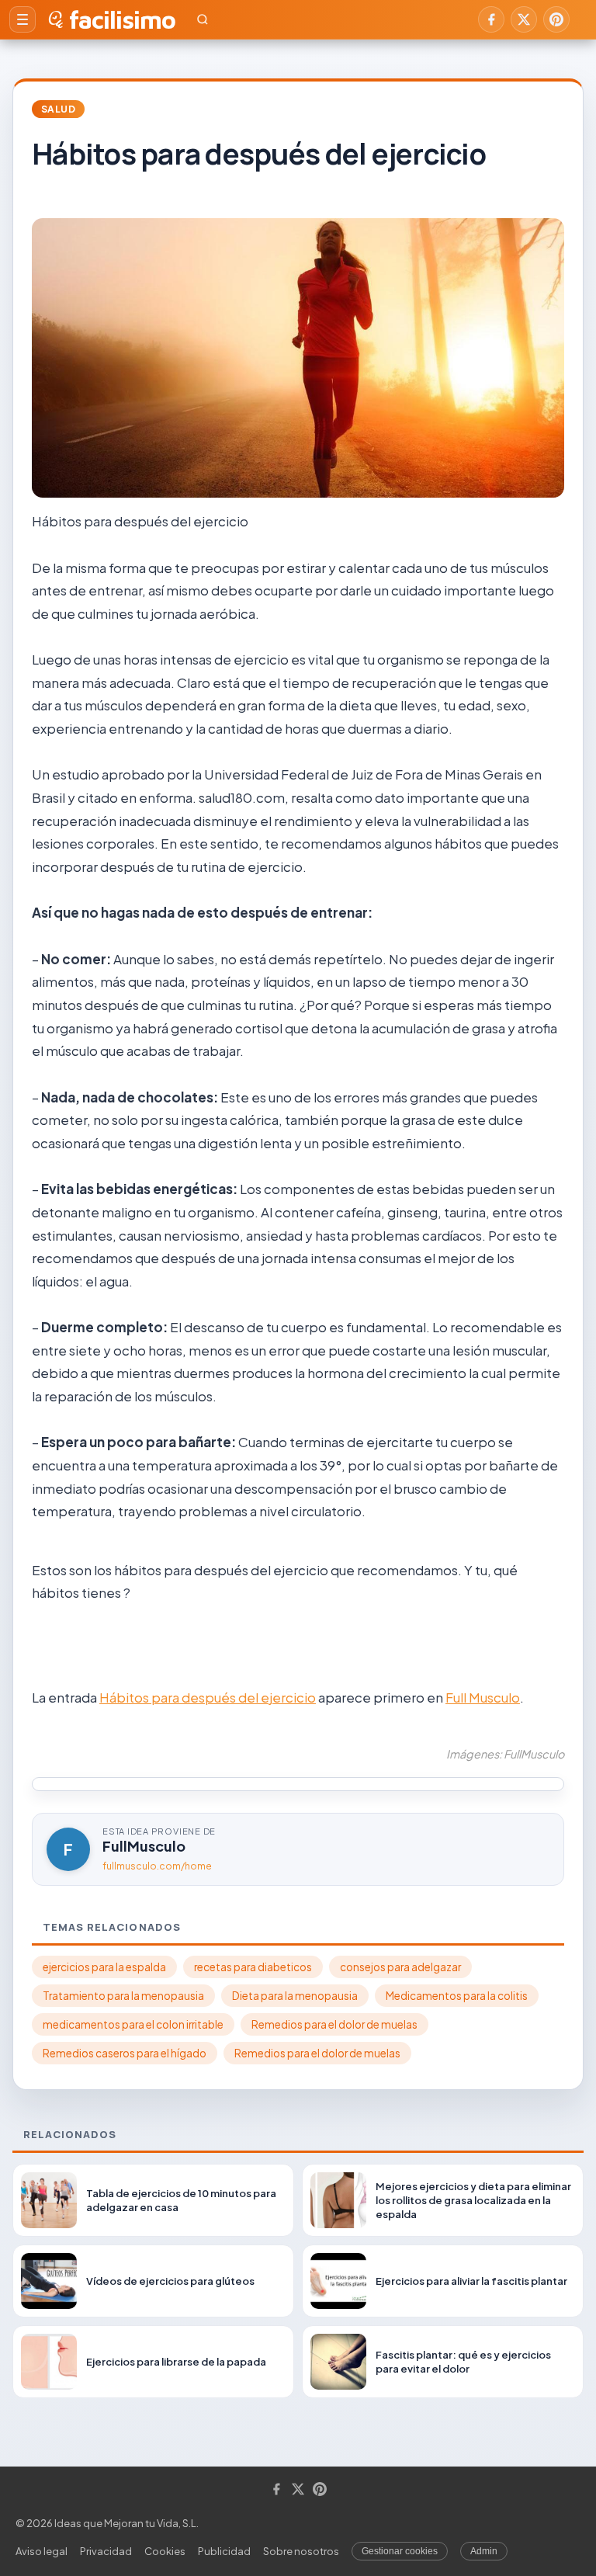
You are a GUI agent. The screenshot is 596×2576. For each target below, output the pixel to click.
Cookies (165, 2551)
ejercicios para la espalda (104, 1967)
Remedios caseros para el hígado (125, 2053)
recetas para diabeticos (253, 1967)
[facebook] (491, 19)
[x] (524, 19)
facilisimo (122, 19)
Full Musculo (483, 1697)
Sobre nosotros (301, 2551)
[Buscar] (203, 19)
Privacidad (106, 2551)
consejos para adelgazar (400, 1967)
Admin (484, 2551)
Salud (58, 109)
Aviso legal (42, 2551)
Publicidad (224, 2551)
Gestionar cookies (400, 2551)
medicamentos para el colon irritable (133, 2024)
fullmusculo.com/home (157, 1866)
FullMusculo (144, 1846)
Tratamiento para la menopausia (123, 1996)
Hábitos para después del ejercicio (208, 1697)
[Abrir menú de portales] (23, 19)
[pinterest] (556, 19)
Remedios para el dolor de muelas (334, 2024)
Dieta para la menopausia (295, 1996)
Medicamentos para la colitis (457, 1996)
